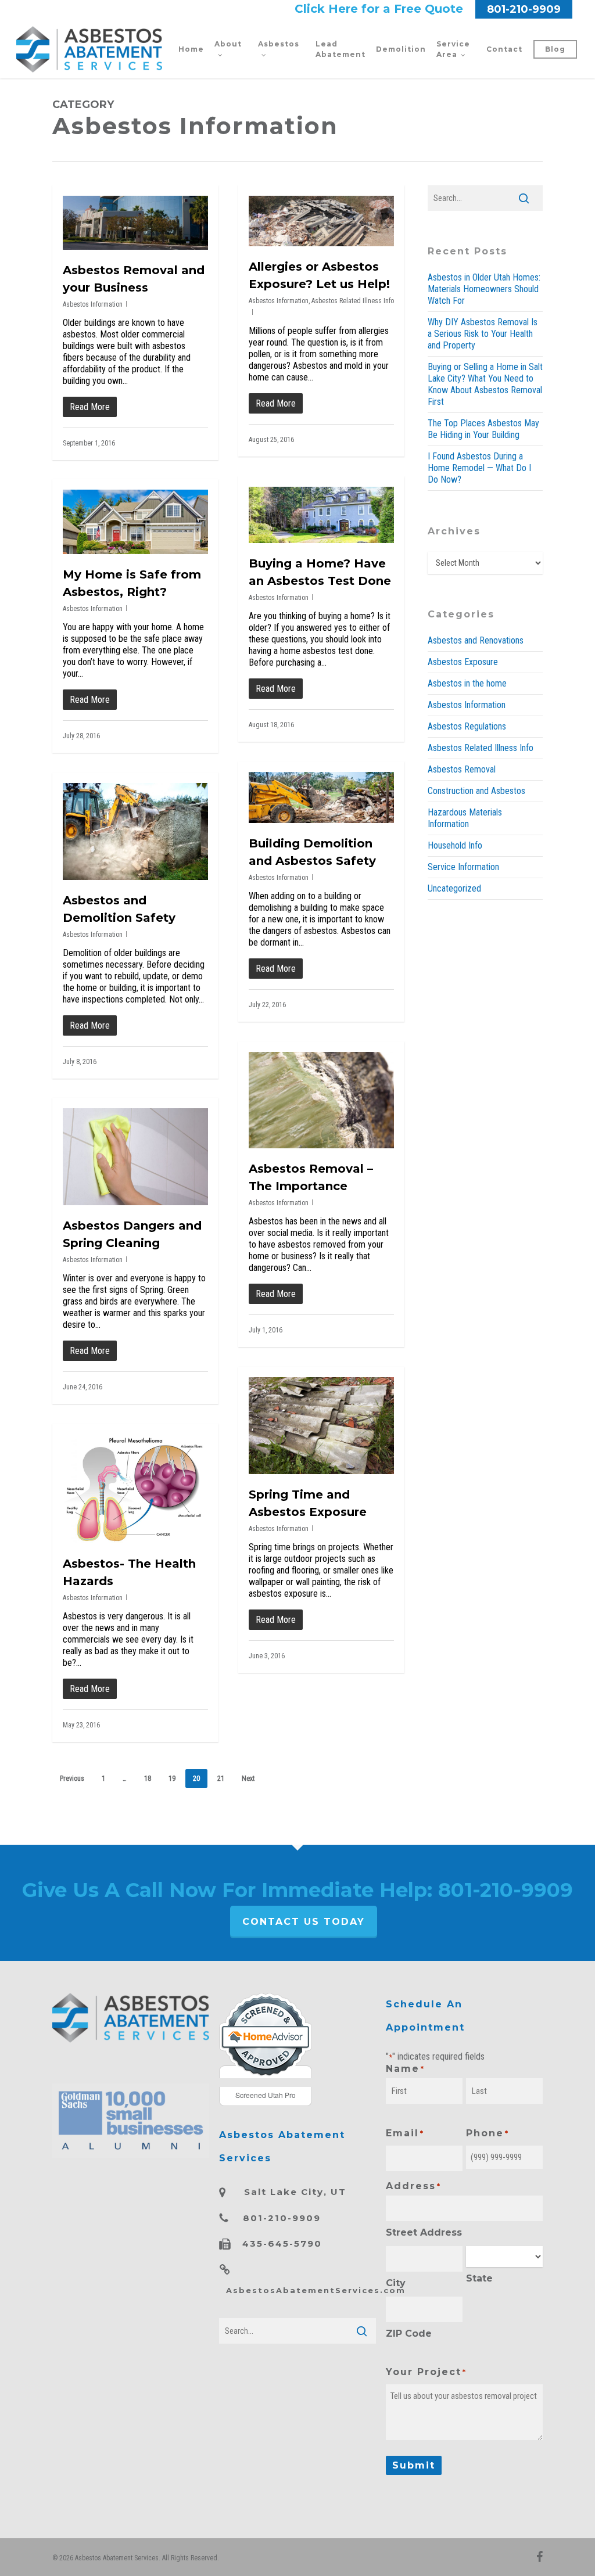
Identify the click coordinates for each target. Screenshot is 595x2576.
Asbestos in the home (467, 683)
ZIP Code (409, 2334)
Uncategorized (454, 888)
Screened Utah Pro (266, 2095)
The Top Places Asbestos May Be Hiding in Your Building (483, 429)
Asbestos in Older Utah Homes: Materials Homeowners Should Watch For (484, 289)
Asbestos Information (93, 304)
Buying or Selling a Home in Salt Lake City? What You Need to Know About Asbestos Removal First (485, 384)
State (479, 2278)
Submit (414, 2465)
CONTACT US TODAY (304, 1922)
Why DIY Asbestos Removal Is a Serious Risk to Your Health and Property (483, 334)
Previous (72, 1779)
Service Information (463, 867)
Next (248, 1779)
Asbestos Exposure (463, 662)
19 (172, 1779)
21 (221, 1779)
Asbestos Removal (462, 769)
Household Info (455, 845)
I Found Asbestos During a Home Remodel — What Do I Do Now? (479, 468)
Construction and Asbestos (476, 791)
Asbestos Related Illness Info (353, 301)
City (396, 2283)
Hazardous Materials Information (465, 818)
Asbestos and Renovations (476, 640)
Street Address (424, 2232)
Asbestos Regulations (467, 726)
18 (148, 1779)
